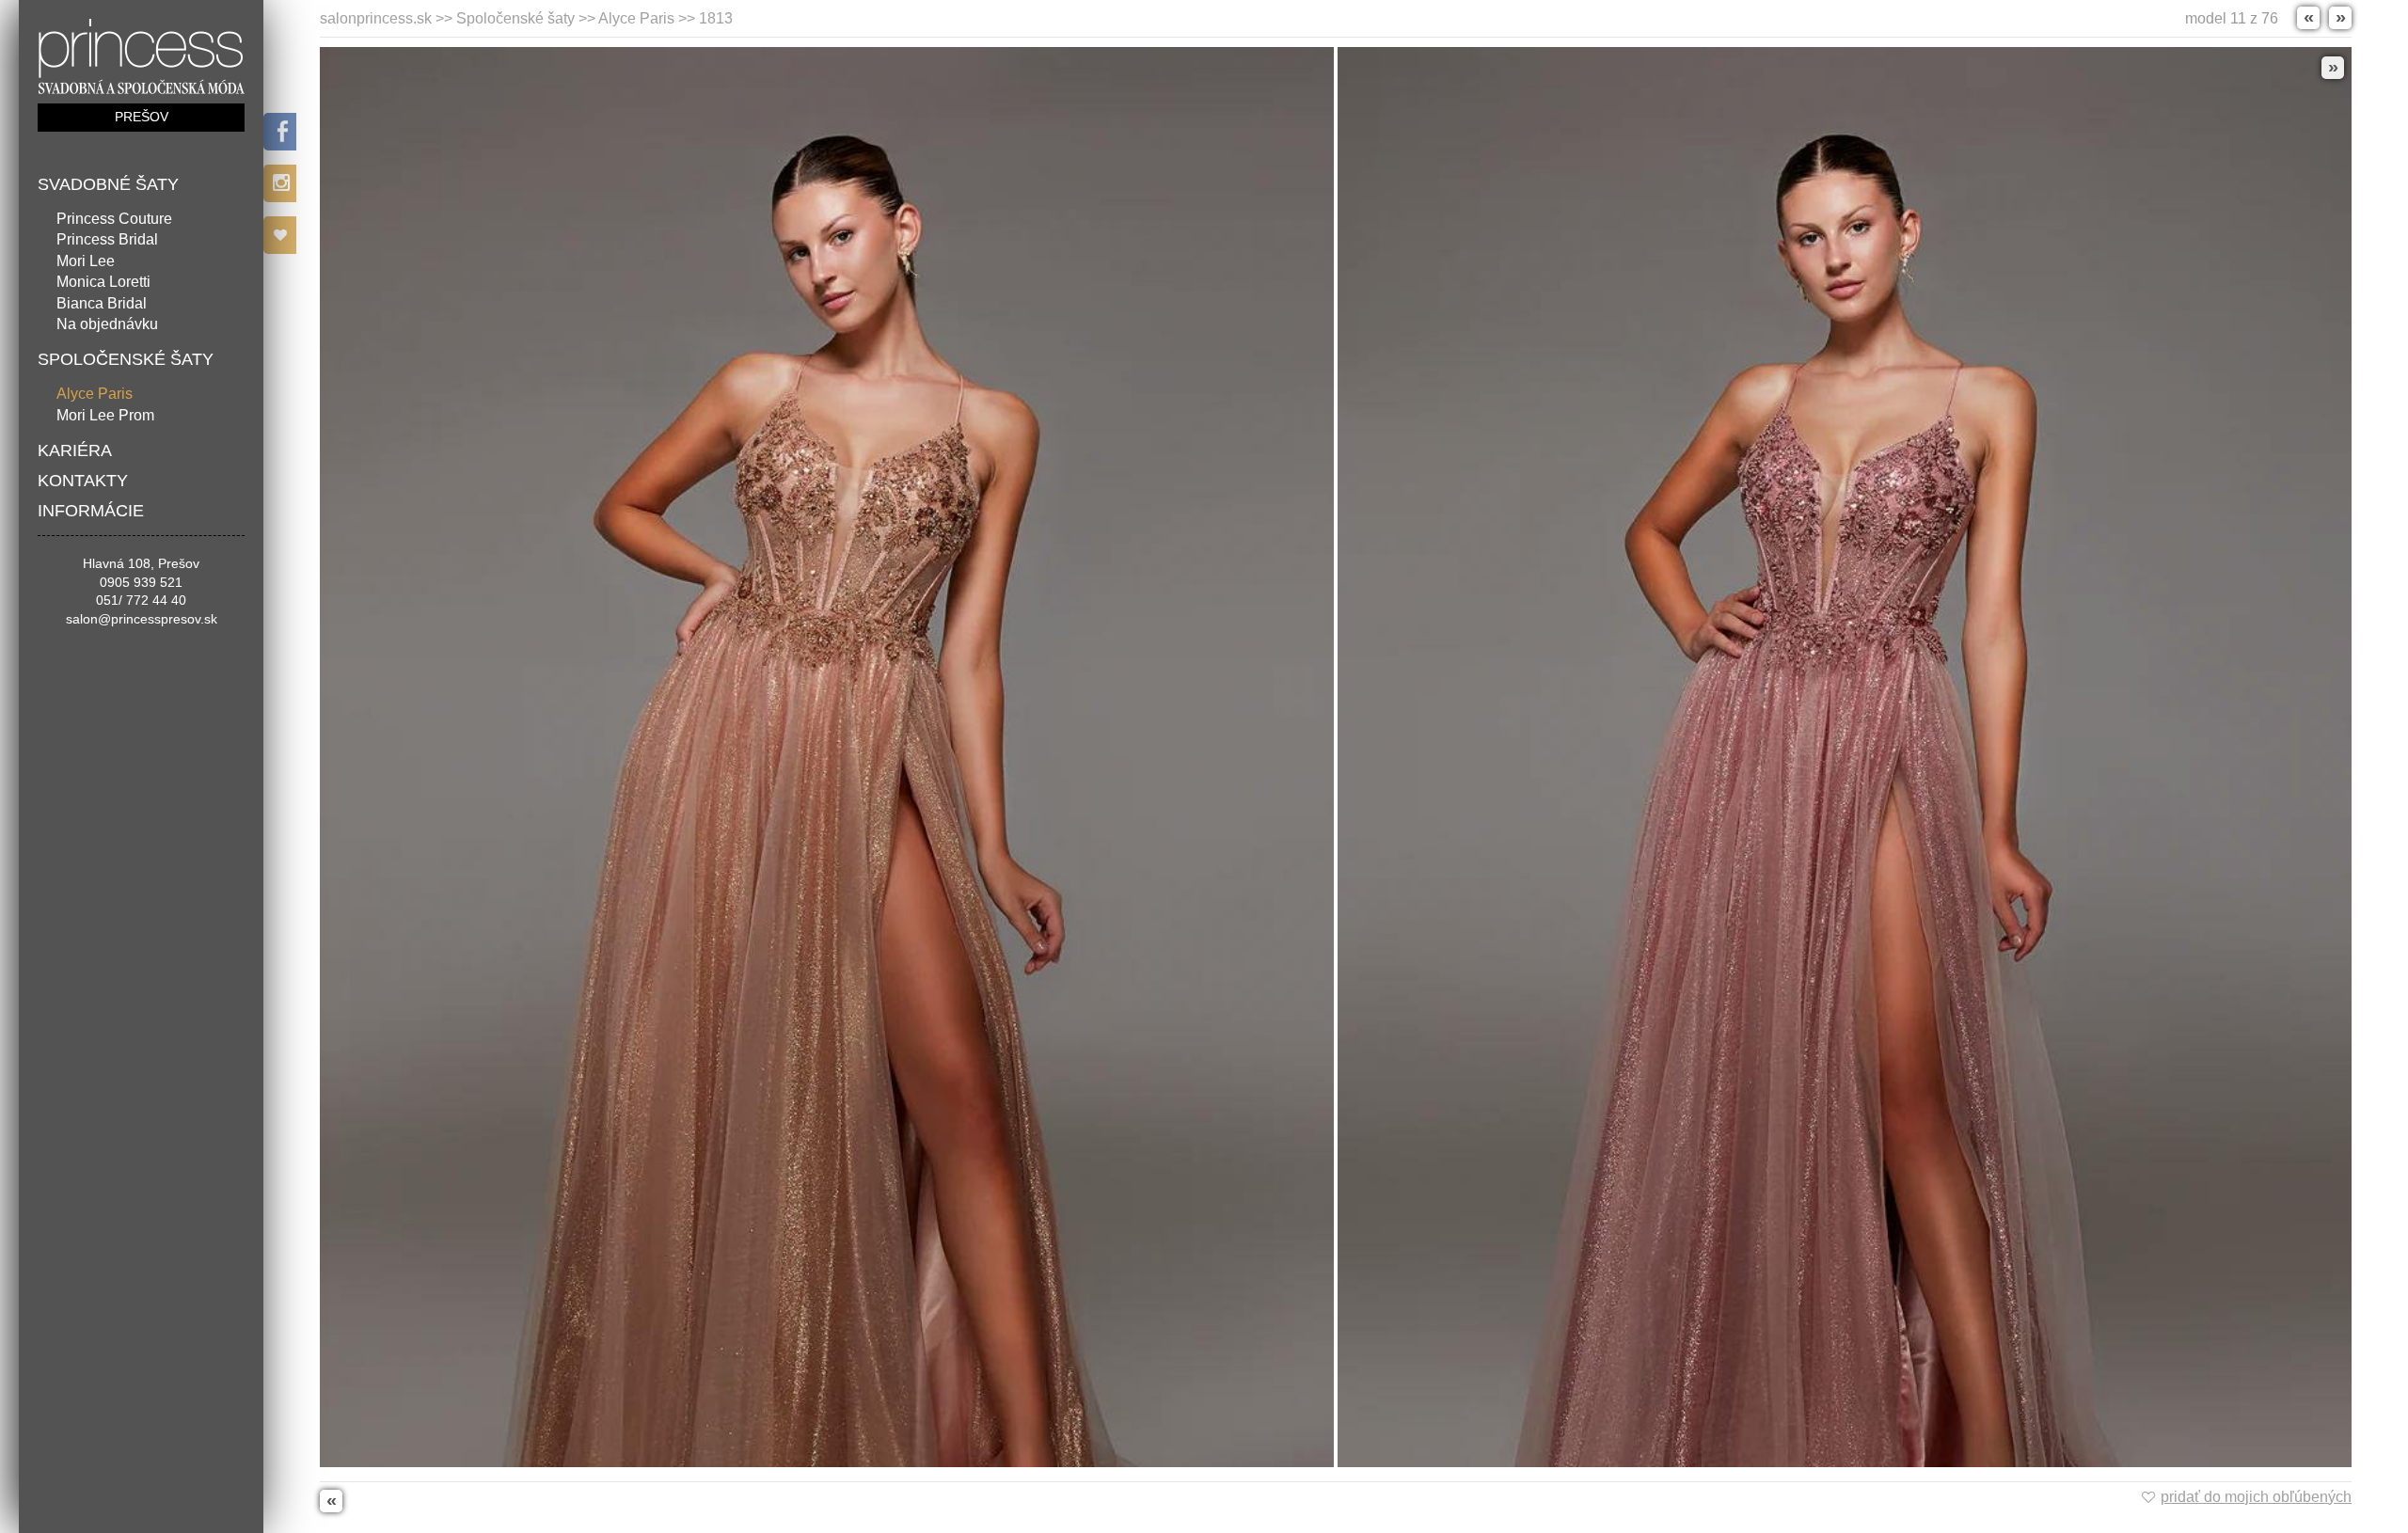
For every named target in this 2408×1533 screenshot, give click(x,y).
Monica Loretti (103, 282)
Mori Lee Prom (105, 415)
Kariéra (75, 450)
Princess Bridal (107, 239)
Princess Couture (114, 219)
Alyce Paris (95, 394)
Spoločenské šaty (126, 359)
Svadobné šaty (108, 184)
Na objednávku (107, 324)
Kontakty (83, 481)
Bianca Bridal (102, 303)
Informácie (91, 511)
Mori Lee (86, 261)
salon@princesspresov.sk (142, 619)
